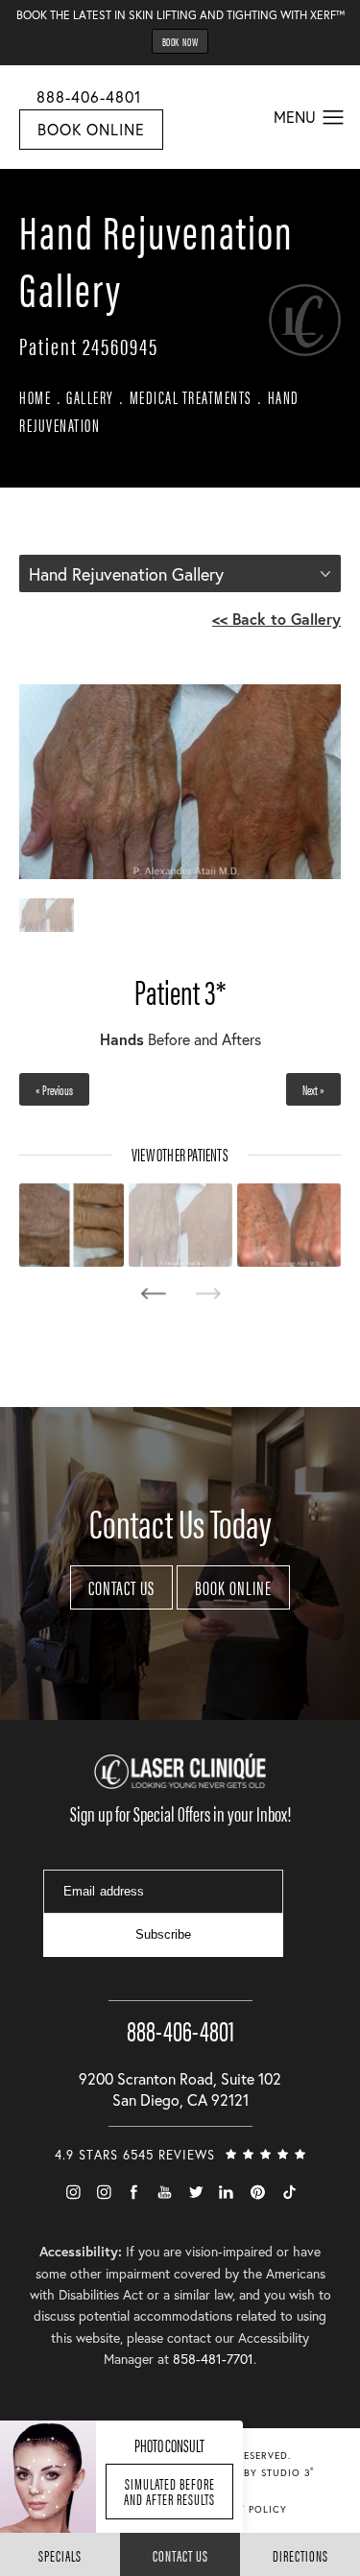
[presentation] (153, 1294)
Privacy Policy (244, 2509)
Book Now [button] (180, 41)
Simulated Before (169, 2491)
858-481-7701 (213, 2359)
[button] (334, 118)
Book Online (91, 129)
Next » (313, 1089)
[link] (180, 2013)
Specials (60, 2555)
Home (35, 397)
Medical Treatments (191, 397)
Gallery (90, 397)
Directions (300, 2555)
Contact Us (121, 1587)
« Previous (54, 1089)
